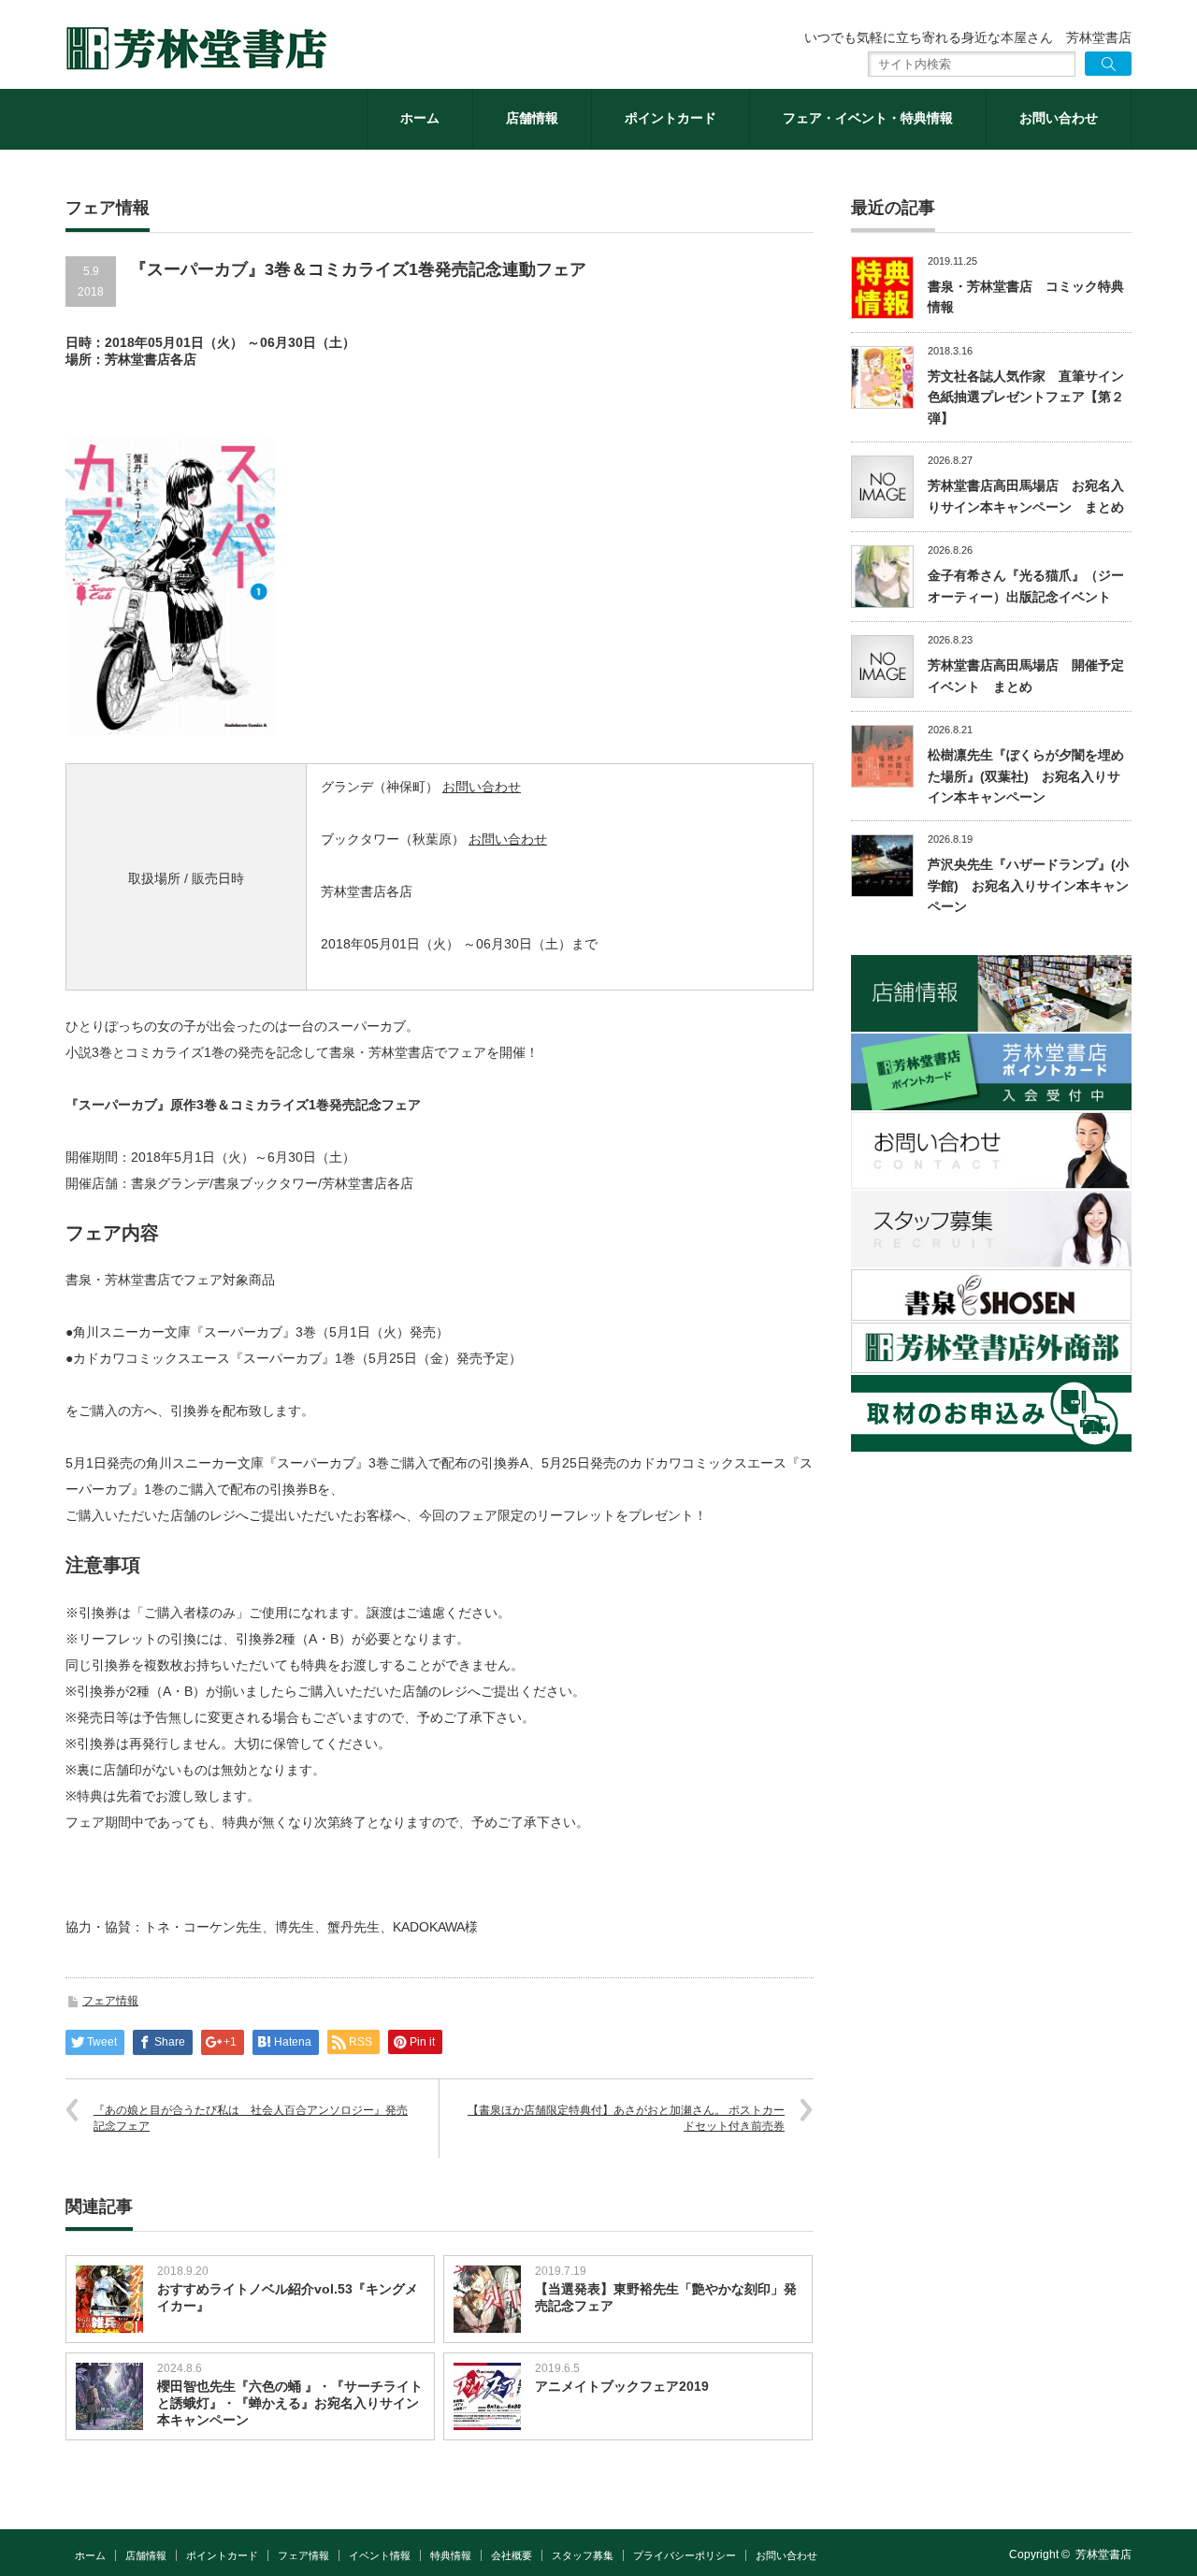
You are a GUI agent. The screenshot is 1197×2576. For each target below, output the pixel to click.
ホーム (420, 118)
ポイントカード (671, 118)
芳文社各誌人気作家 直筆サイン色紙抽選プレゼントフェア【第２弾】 (1026, 397)
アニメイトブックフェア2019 (622, 2386)
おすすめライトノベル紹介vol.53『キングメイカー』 (288, 2297)
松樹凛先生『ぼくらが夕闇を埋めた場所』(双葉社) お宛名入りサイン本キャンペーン (1026, 776)
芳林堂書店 (1103, 2554)
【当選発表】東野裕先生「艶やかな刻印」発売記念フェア (666, 2297)
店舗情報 (532, 118)
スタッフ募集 (583, 2555)
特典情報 (451, 2555)
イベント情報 (380, 2555)
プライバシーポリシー (685, 2555)
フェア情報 (110, 2001)
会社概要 (512, 2555)
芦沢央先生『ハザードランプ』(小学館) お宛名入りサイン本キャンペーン (1028, 885)
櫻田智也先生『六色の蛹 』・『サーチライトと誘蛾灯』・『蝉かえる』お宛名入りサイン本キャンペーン (290, 2403)
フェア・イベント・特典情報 (868, 118)
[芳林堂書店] (196, 49)
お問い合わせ (1059, 118)
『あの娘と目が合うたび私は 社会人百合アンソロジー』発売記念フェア (251, 2118)
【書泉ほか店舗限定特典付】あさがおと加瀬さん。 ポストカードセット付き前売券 (626, 2118)
